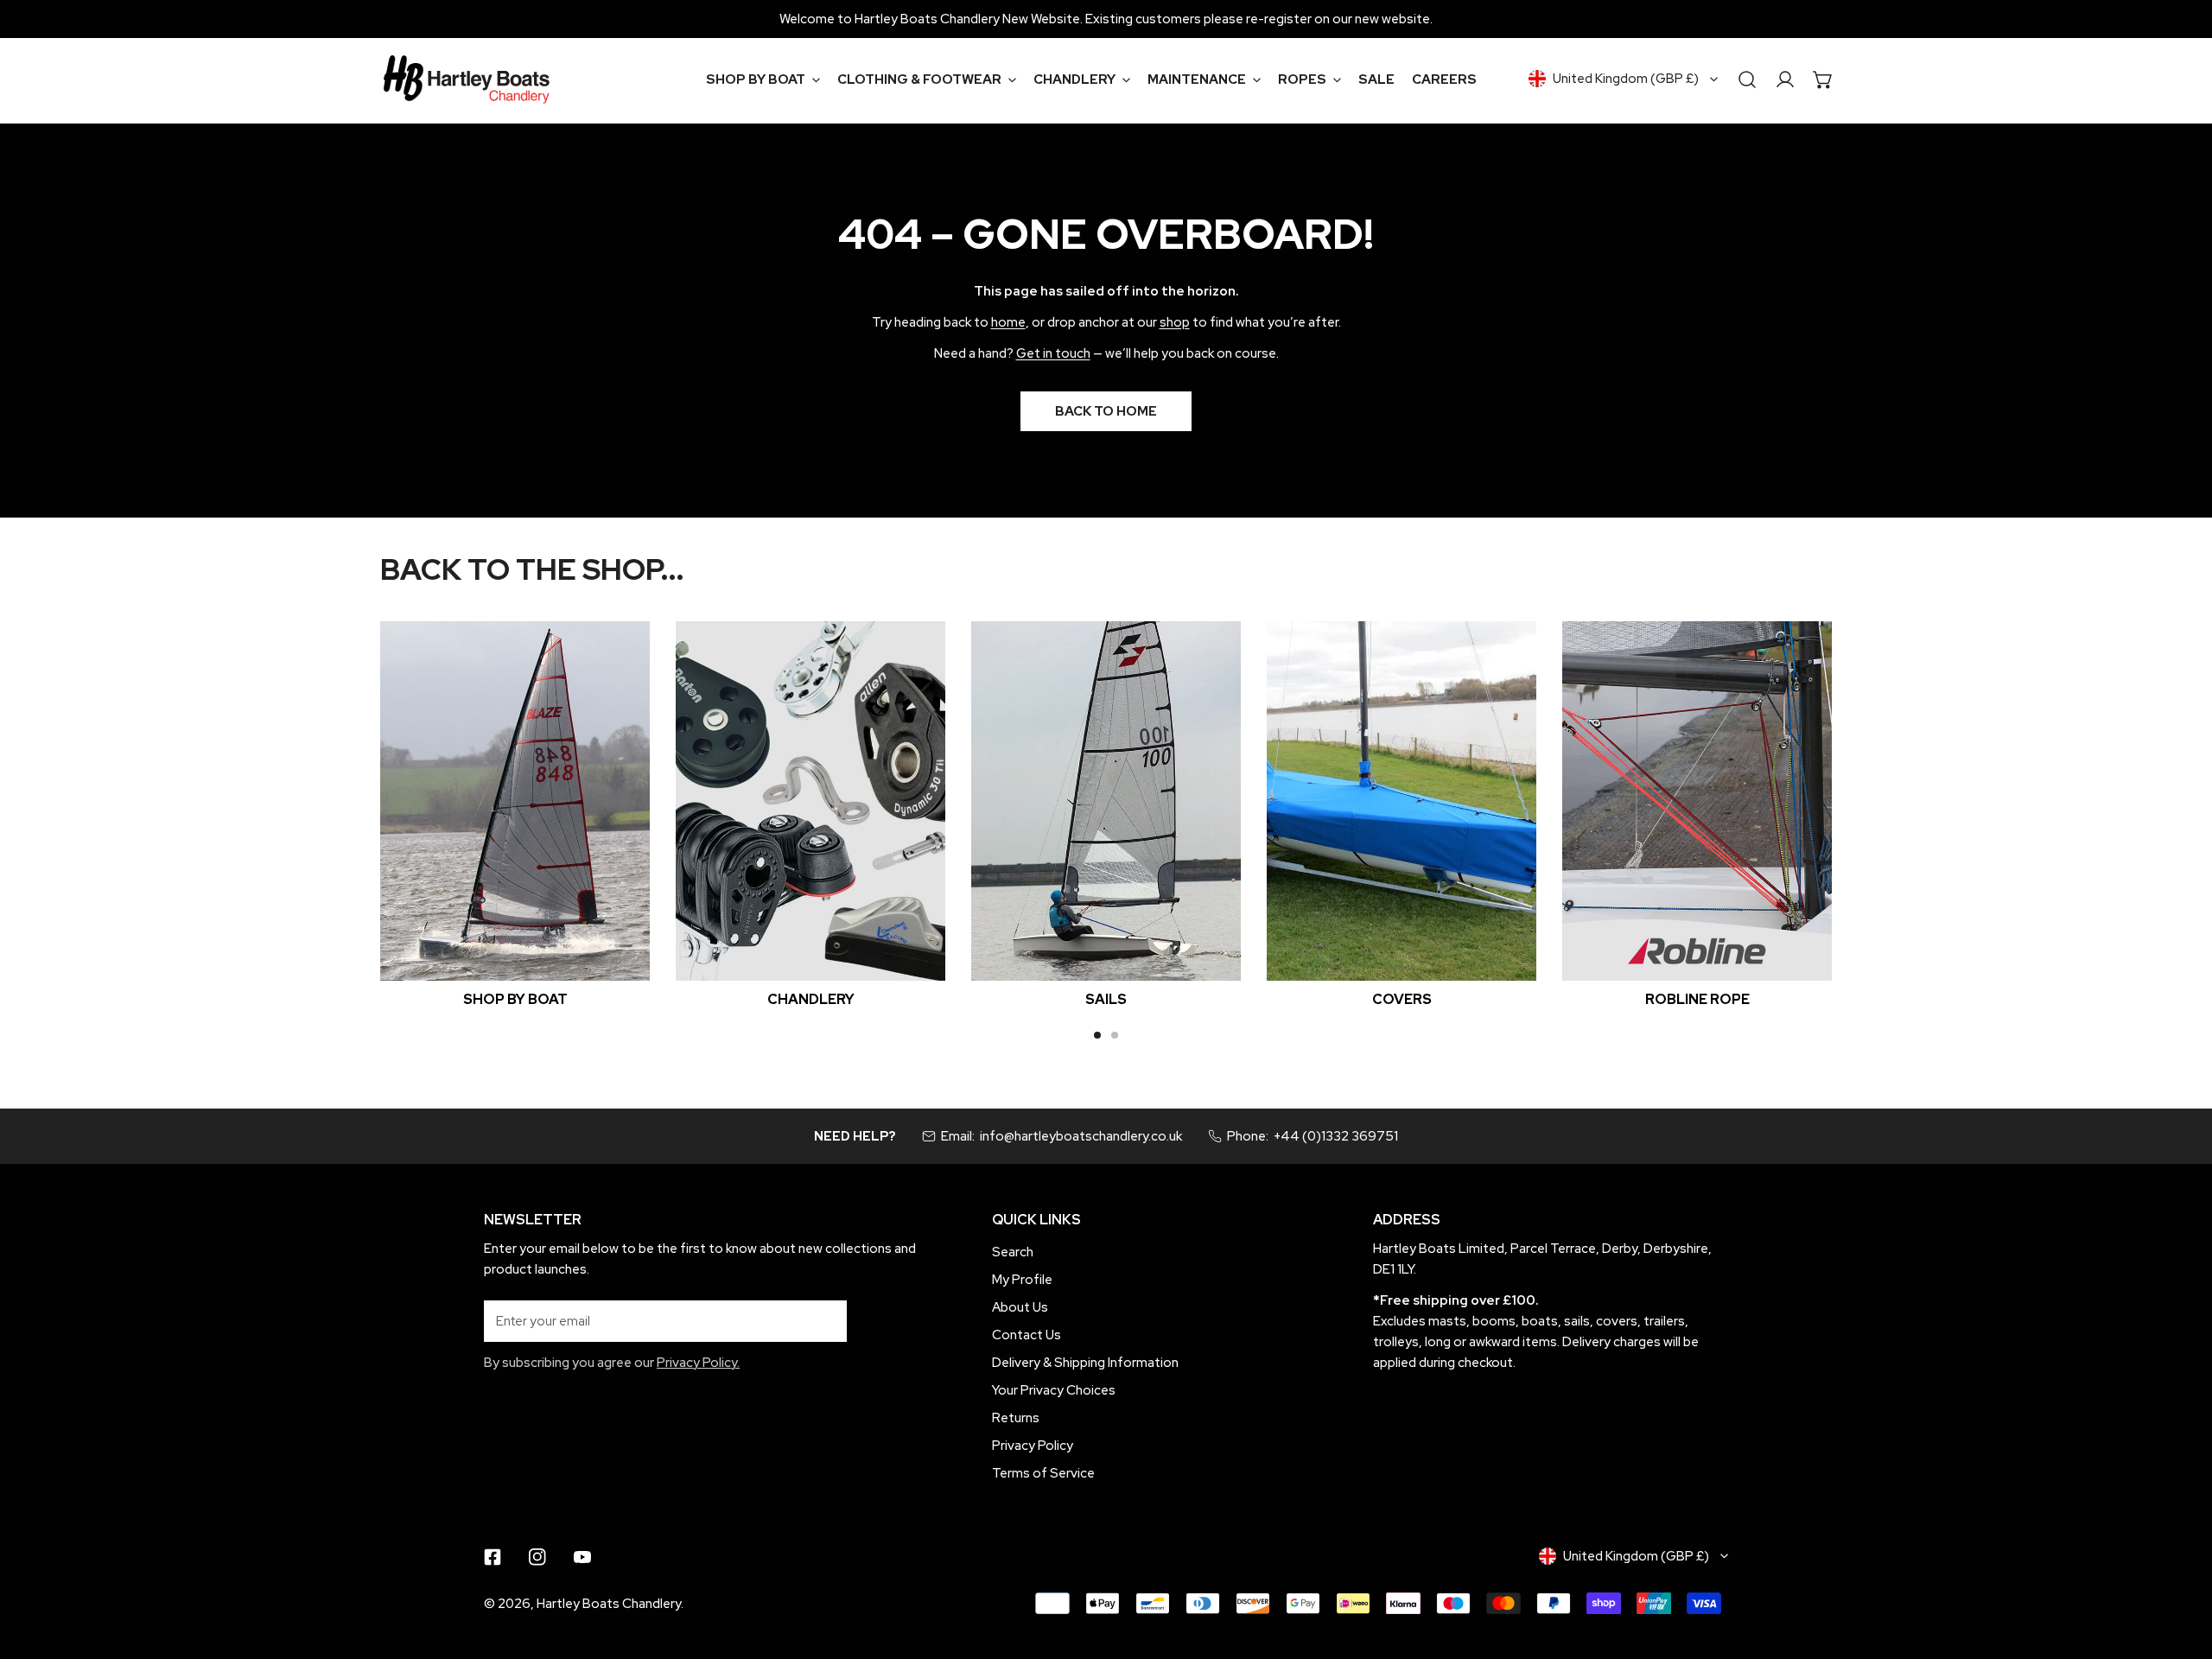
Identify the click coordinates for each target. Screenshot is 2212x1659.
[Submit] (824, 1320)
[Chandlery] (810, 801)
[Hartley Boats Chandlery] (467, 79)
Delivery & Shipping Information (1085, 1363)
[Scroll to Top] (2181, 1567)
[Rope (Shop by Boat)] (1697, 801)
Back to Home (1106, 411)
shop (1175, 322)
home (1008, 322)
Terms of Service (1043, 1473)
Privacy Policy (1033, 1446)
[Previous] (329, 814)
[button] (763, 79)
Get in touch (1053, 353)
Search (1013, 1252)
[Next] (1883, 814)
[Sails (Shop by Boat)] (1106, 801)
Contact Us (1027, 1335)
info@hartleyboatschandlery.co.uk (1081, 1136)
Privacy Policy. (698, 1363)
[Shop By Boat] (515, 801)
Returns (1016, 1418)
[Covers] (1402, 801)
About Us (1020, 1307)
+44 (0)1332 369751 (1336, 1136)
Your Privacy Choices (1054, 1390)
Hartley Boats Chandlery (609, 1604)
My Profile (1022, 1280)
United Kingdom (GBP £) (1626, 79)
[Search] (1747, 79)
